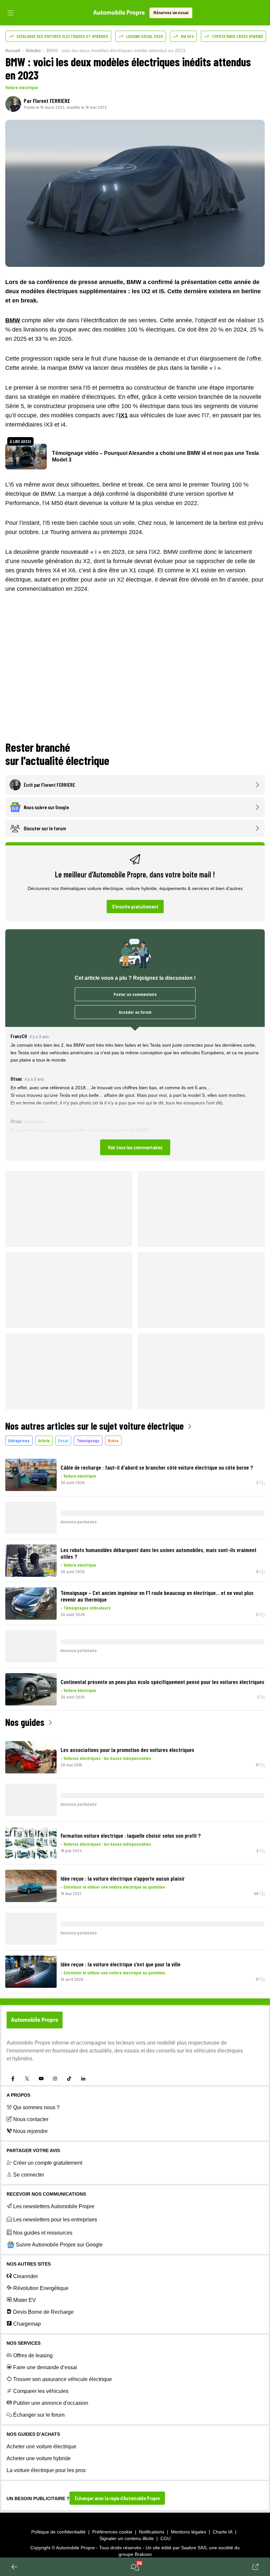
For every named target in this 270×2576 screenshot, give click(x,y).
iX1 (123, 415)
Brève (113, 1440)
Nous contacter (31, 2119)
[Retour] (14, 2567)
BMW (13, 320)
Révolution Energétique (41, 2288)
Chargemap (27, 2324)
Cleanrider (26, 2276)
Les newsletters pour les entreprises (55, 2220)
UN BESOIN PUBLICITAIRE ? (38, 2498)
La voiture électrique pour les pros (46, 2470)
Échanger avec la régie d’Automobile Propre (117, 2498)
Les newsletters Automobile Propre (54, 2206)
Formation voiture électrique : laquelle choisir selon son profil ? (131, 1835)
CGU (165, 2538)
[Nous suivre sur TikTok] (69, 2079)
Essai (63, 1440)
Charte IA (223, 2532)
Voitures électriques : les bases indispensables (107, 1758)
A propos (18, 2095)
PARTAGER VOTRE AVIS (33, 2150)
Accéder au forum (135, 1012)
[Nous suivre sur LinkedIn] (83, 2079)
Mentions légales (189, 2532)
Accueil (13, 50)
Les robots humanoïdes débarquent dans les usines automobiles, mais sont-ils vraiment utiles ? (159, 1553)
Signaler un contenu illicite (127, 2538)
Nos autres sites (29, 2264)
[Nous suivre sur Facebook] (13, 2079)
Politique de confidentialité (58, 2532)
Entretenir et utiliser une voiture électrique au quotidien (114, 1887)
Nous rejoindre (30, 2131)
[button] (135, 1094)
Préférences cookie (112, 2532)
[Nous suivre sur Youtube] (41, 2079)
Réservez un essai (171, 13)
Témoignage (88, 1440)
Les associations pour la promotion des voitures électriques (127, 1750)
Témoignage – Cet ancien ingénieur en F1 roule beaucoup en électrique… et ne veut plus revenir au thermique (157, 1596)
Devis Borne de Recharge (43, 2312)
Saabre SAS (194, 2548)
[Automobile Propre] (119, 13)
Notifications (152, 2532)
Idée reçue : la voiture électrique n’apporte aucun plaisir (123, 1878)
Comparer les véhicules (41, 2391)
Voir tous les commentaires (135, 1147)
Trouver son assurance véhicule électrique (63, 2379)
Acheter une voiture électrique (41, 2447)
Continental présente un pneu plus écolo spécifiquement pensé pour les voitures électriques (162, 1682)
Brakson (143, 2554)
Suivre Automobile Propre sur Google (59, 2245)
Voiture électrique (22, 87)
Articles (33, 50)
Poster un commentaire (135, 994)
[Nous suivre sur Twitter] (27, 2079)
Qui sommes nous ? (36, 2107)
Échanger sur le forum (39, 2415)
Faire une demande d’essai (45, 2367)
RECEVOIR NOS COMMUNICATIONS (46, 2194)
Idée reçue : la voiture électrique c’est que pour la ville (121, 1964)
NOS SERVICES (24, 2343)
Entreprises (19, 1440)
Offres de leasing (33, 2355)
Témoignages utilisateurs (87, 1608)
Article (44, 1440)
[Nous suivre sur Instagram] (55, 2079)
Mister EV (25, 2300)
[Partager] (256, 2567)
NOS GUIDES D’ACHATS (33, 2434)
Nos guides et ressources (43, 2233)
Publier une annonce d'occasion (51, 2403)
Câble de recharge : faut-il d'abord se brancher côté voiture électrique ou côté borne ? (157, 1467)
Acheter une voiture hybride (39, 2458)
